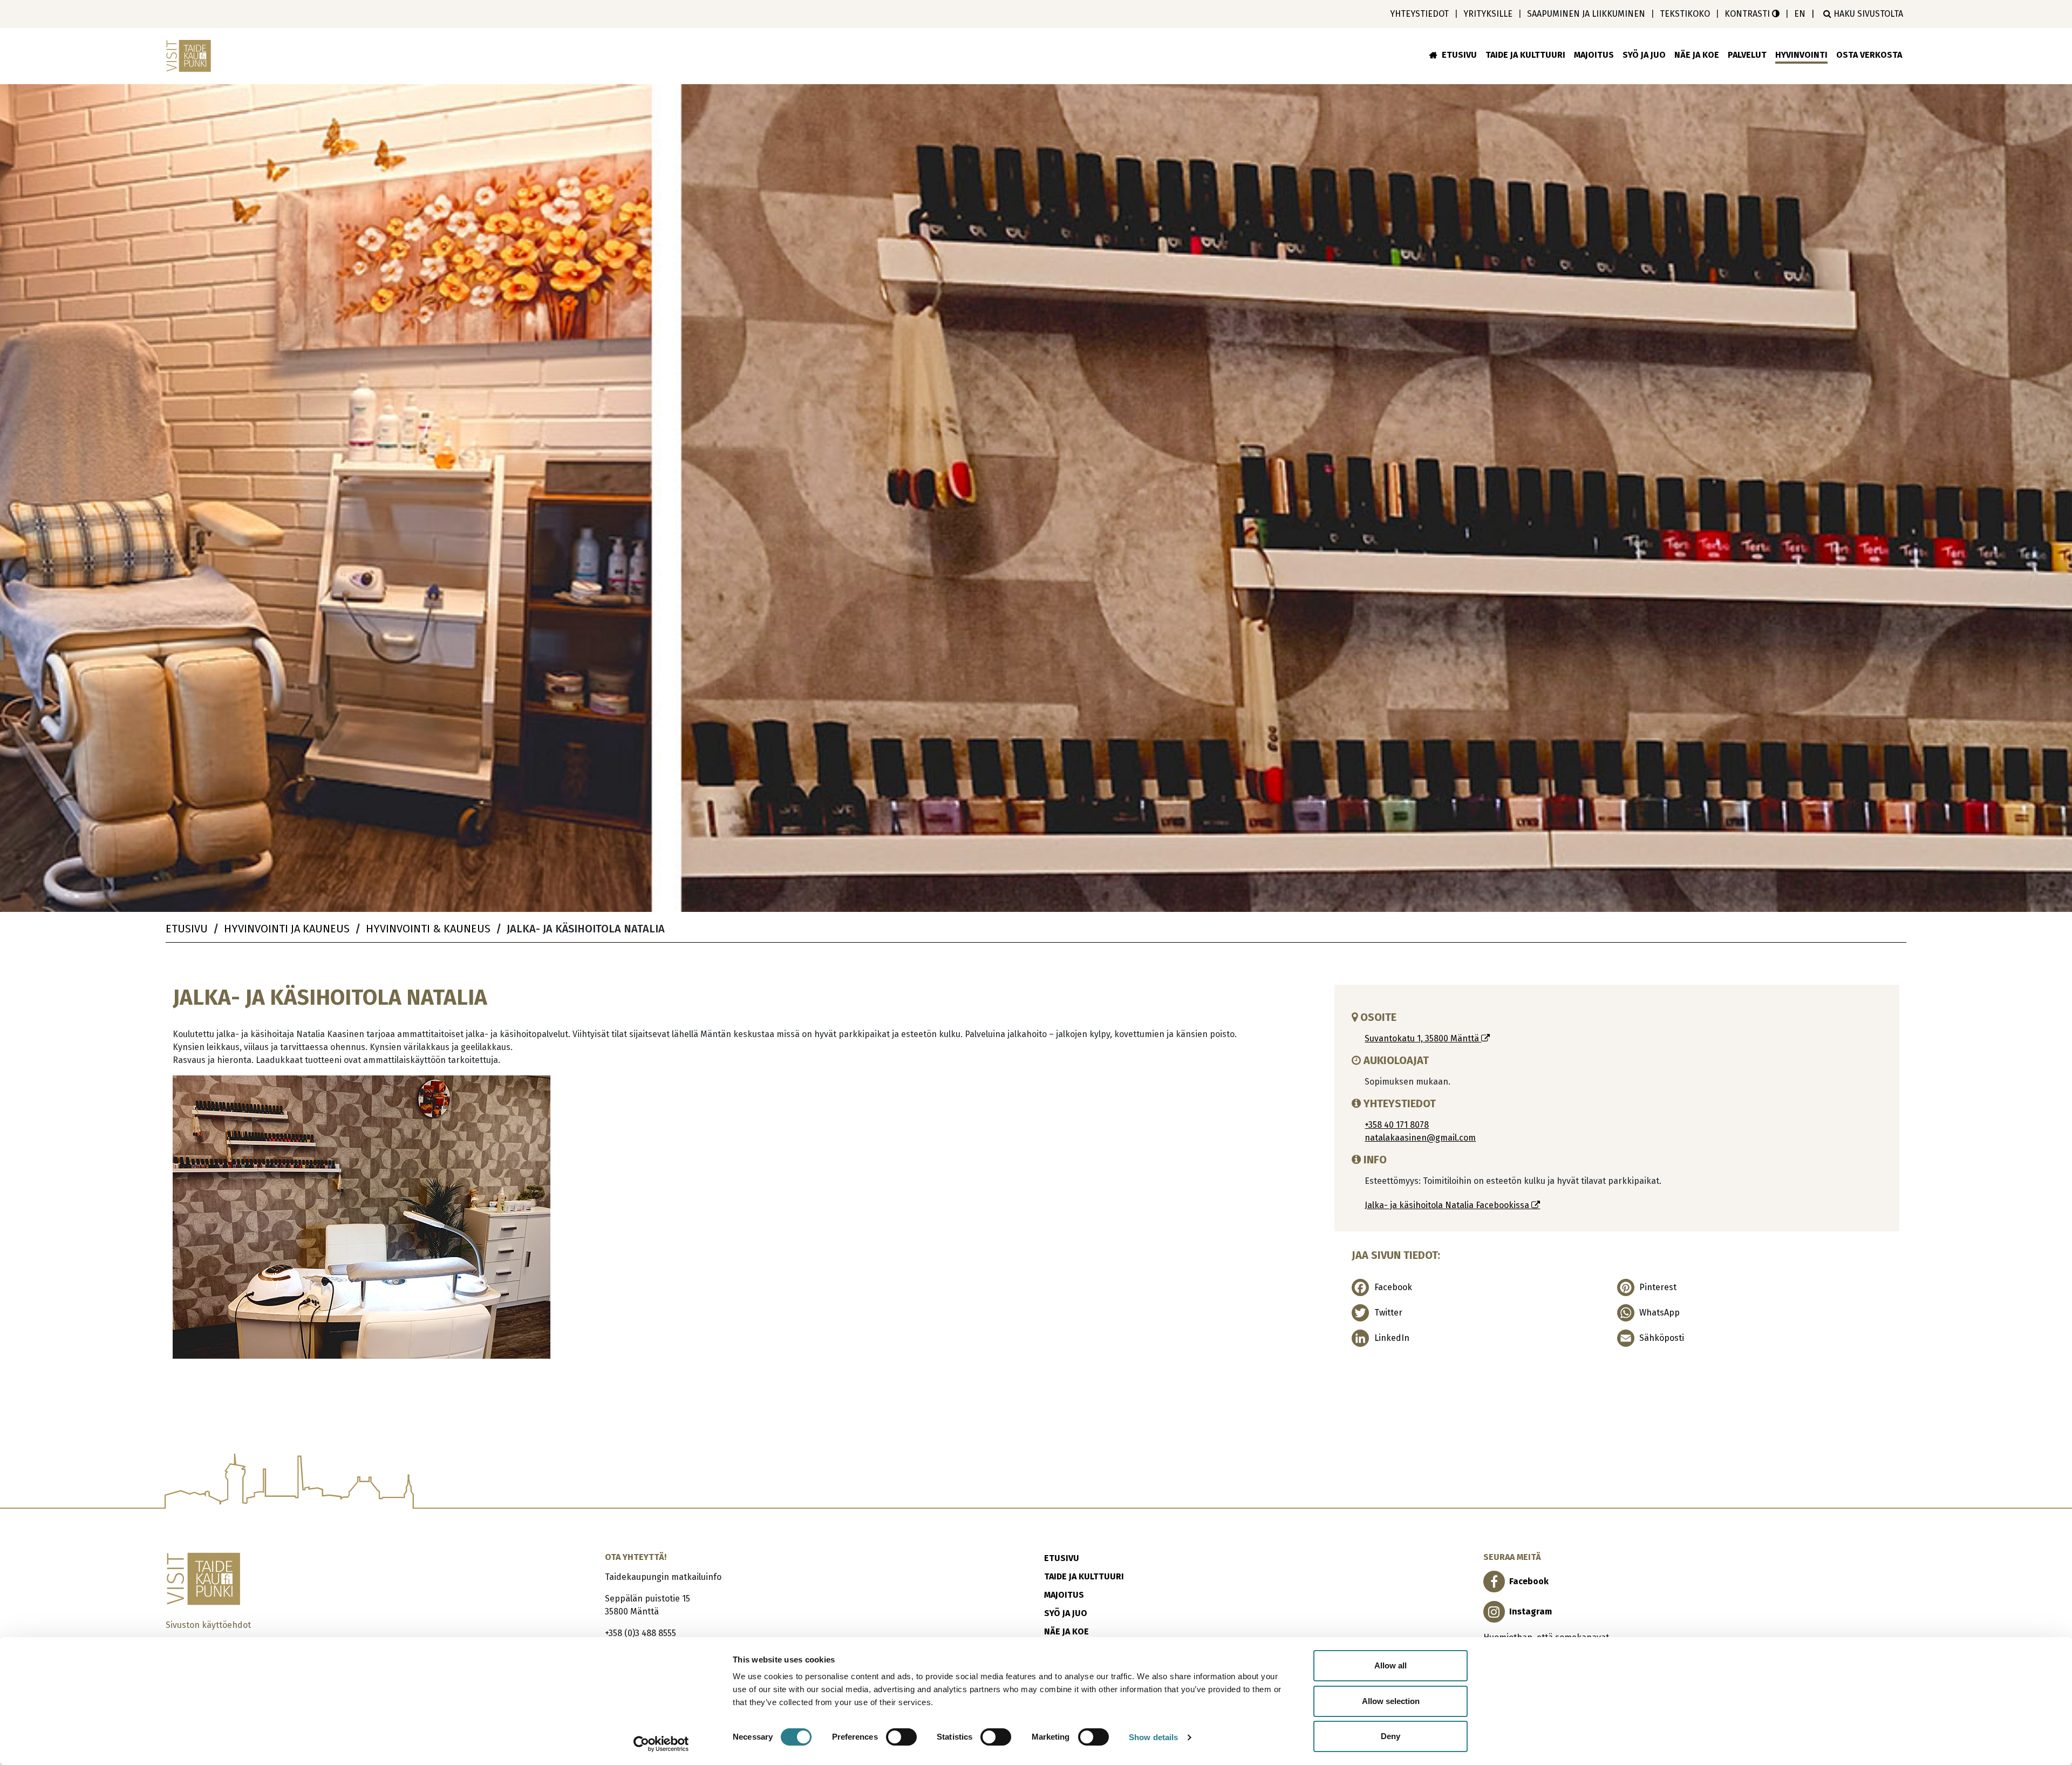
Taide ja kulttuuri (1525, 55)
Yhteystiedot (1419, 14)
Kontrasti (1748, 14)
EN (1800, 14)
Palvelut (1747, 55)
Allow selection (1391, 1701)
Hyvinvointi (1801, 55)
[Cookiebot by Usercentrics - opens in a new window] (661, 1744)
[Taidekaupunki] (190, 56)
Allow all (1391, 1665)
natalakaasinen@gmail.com (1420, 1138)
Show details (1153, 1737)
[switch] (901, 1737)
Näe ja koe (1697, 55)
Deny (1391, 1736)
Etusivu (1459, 55)
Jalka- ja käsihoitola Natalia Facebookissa (1448, 1205)
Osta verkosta (1869, 55)
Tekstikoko (1685, 14)
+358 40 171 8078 (1397, 1125)
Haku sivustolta (1867, 14)
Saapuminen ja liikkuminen (1586, 14)
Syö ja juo (1644, 55)
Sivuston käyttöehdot (208, 1625)
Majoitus (1594, 55)
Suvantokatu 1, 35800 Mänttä (1423, 1038)
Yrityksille (1488, 14)
